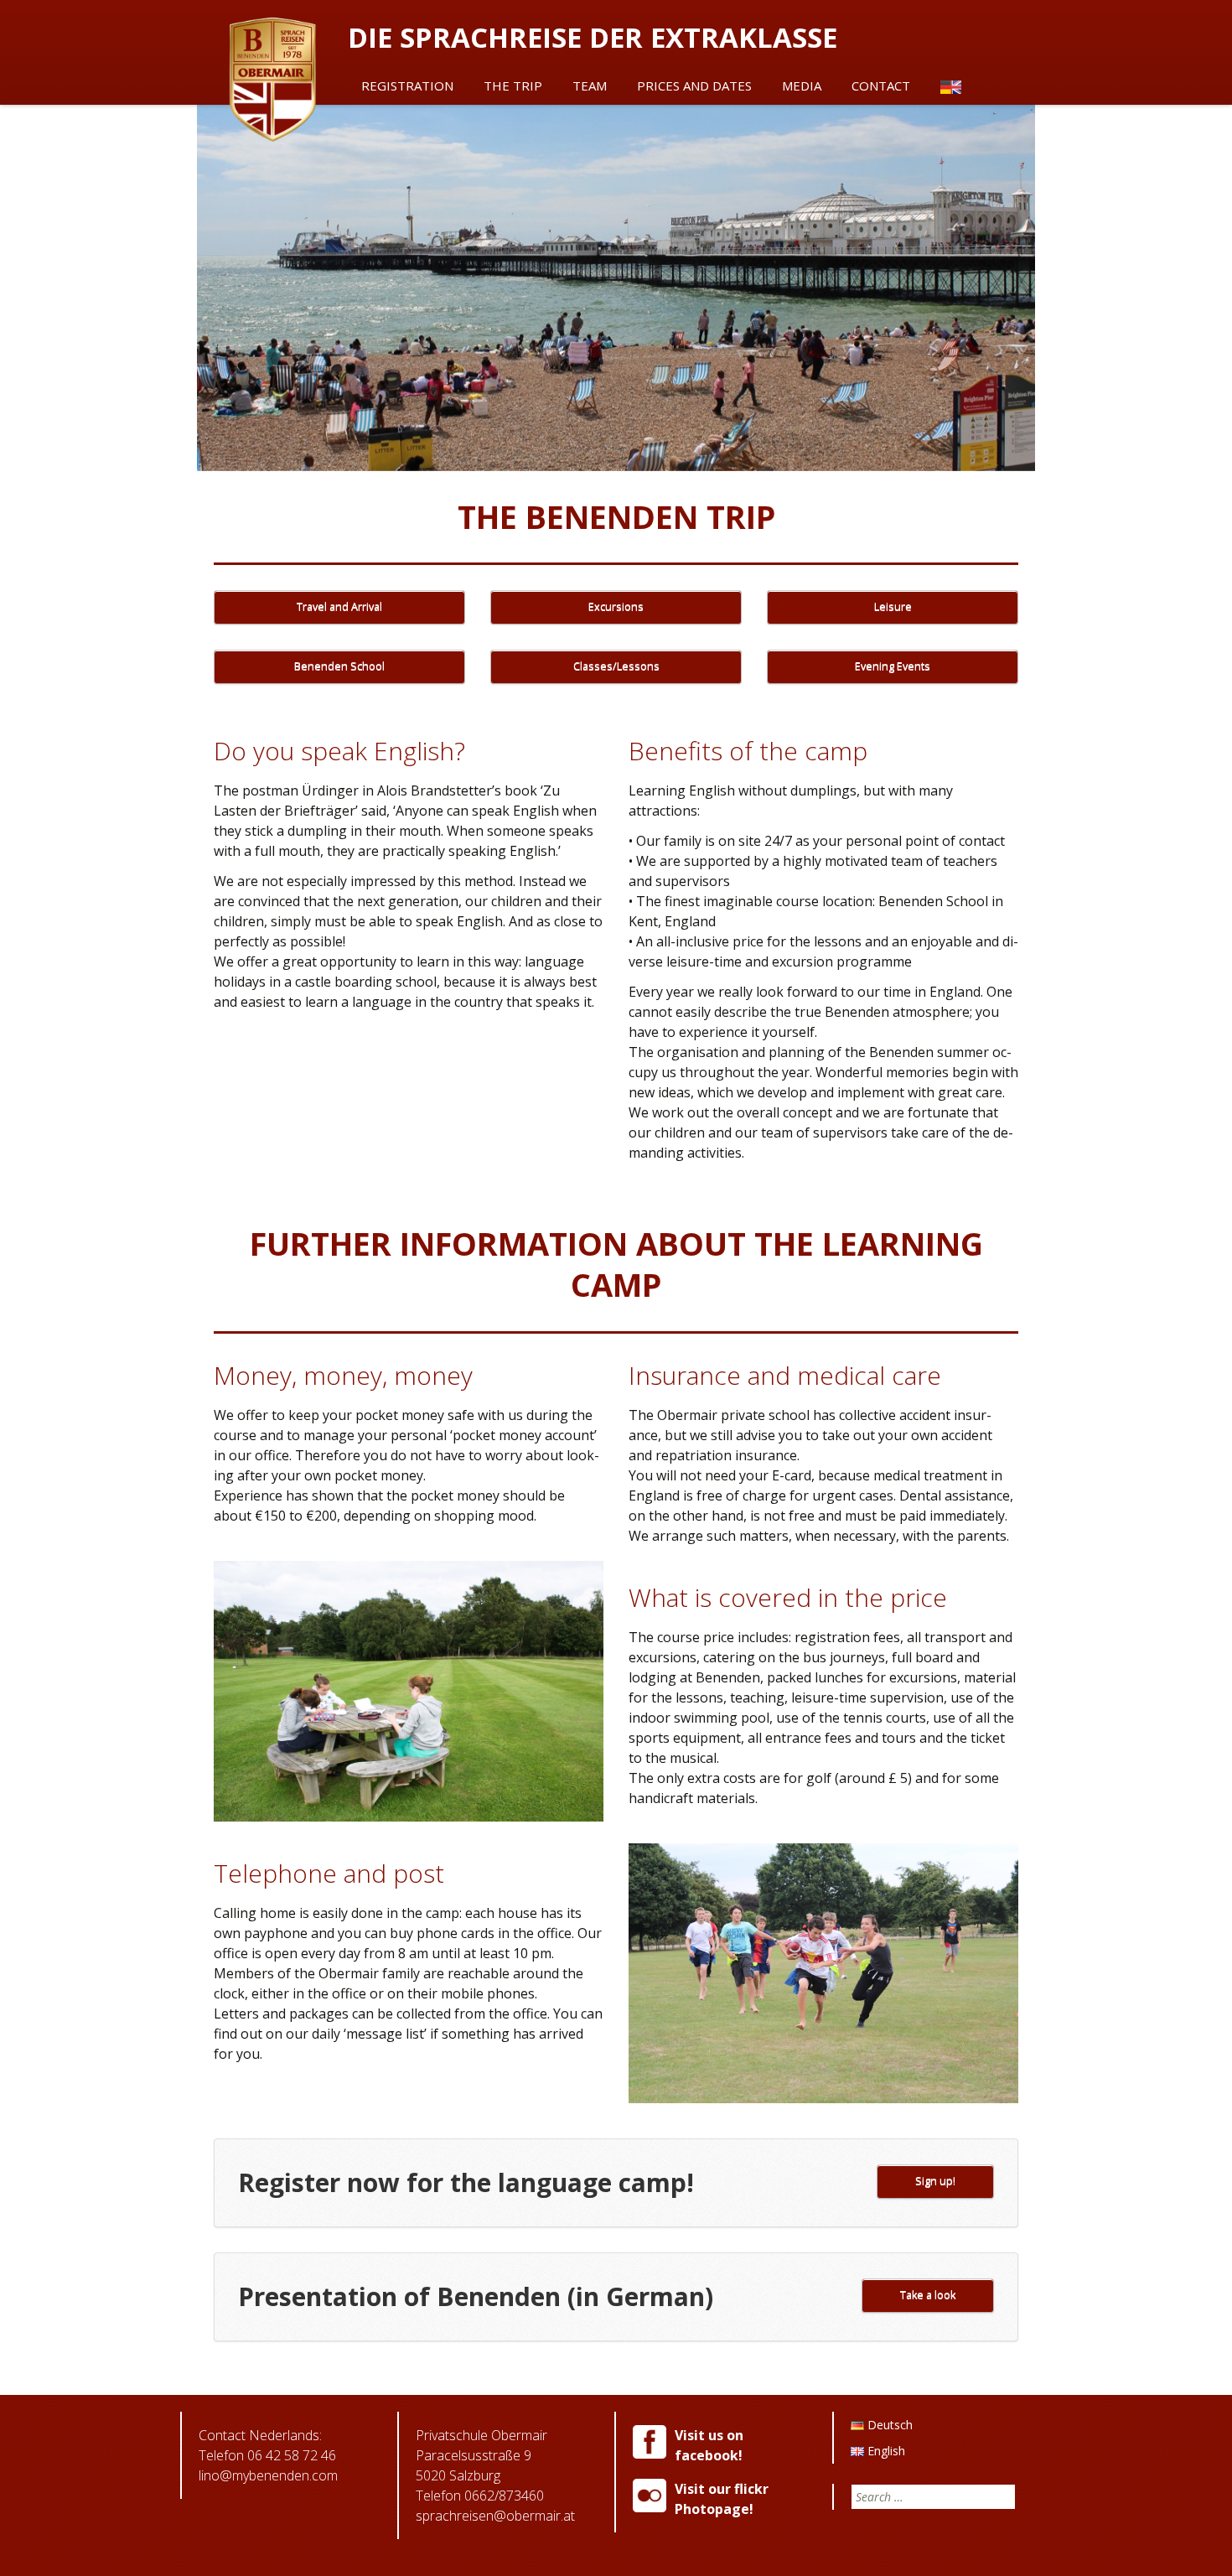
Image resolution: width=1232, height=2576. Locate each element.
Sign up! (935, 2181)
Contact (881, 86)
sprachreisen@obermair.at (495, 2516)
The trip (513, 86)
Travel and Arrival (339, 606)
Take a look (928, 2295)
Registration (407, 86)
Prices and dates (694, 86)
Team (590, 86)
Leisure (893, 606)
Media (802, 86)
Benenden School (339, 666)
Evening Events (893, 666)
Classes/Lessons (616, 666)
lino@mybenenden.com (268, 2475)
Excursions (616, 606)
